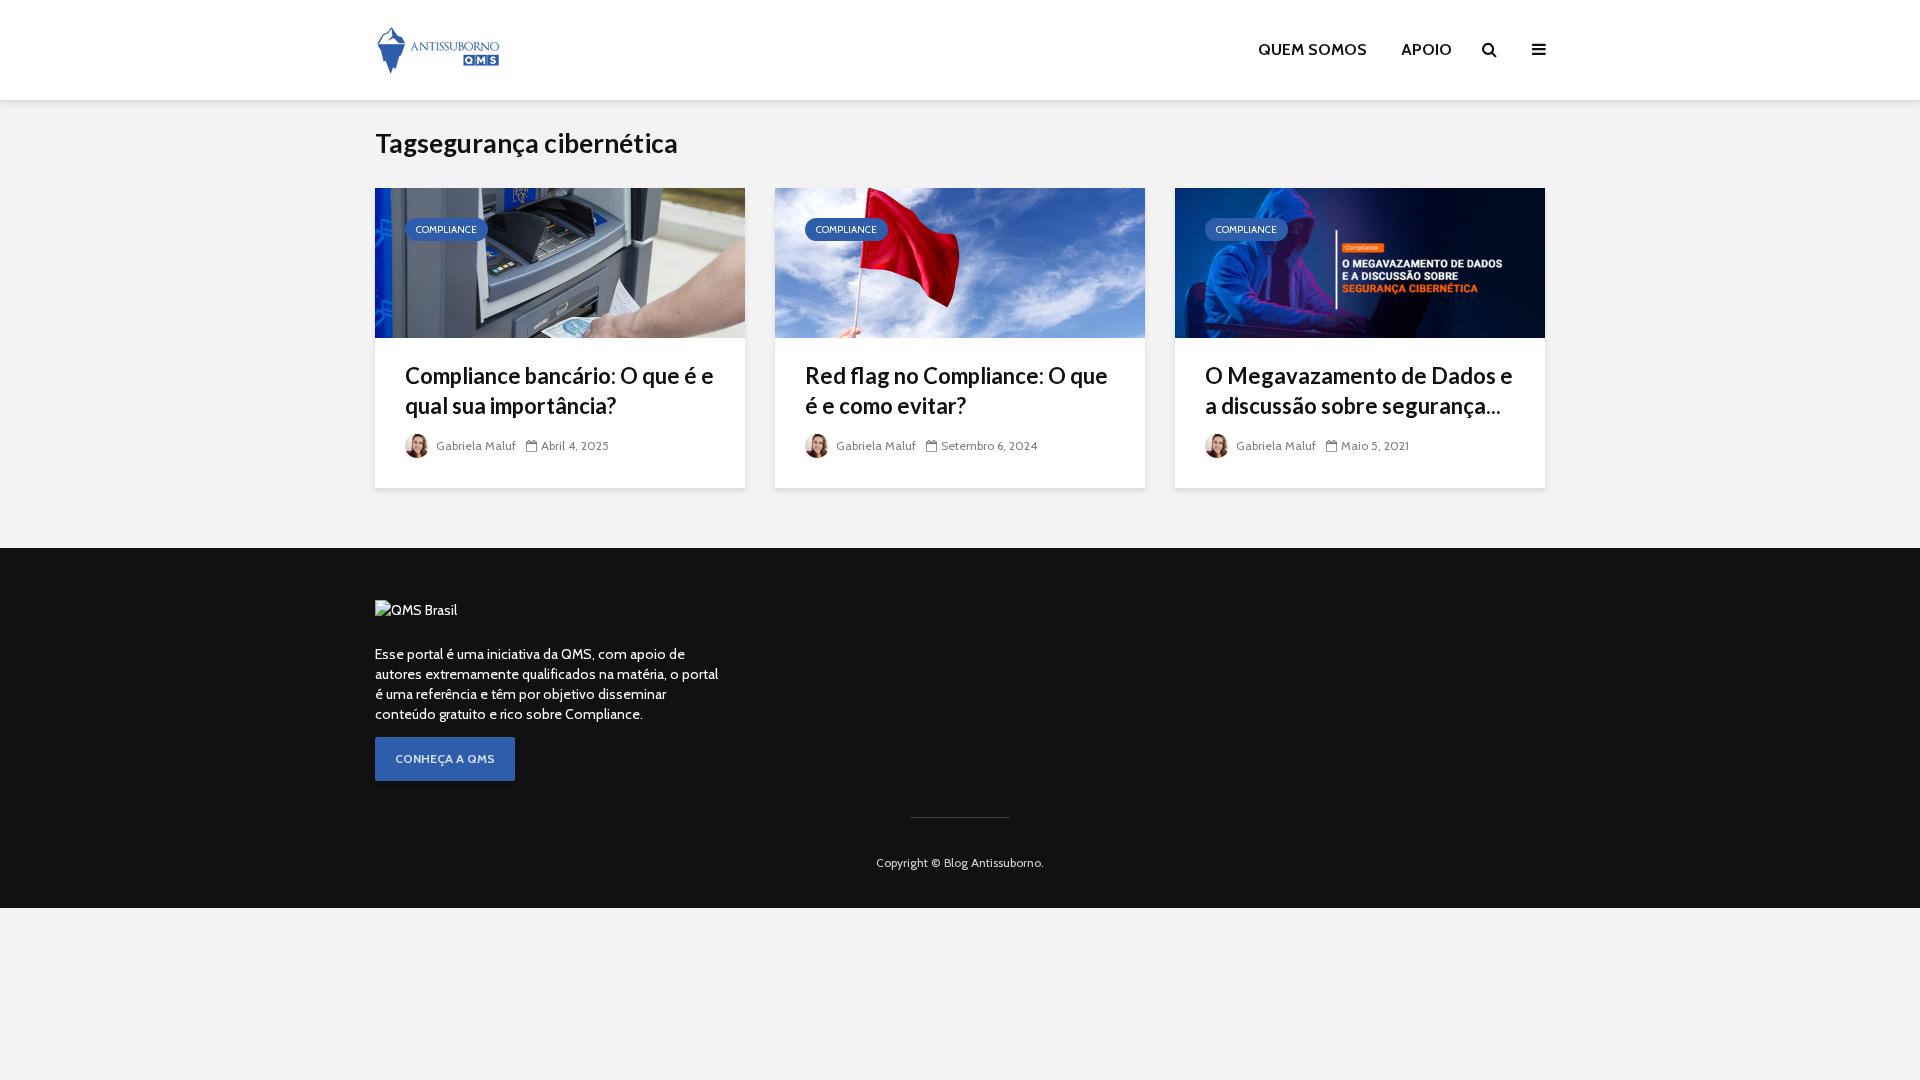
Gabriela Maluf (474, 445)
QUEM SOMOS (1312, 49)
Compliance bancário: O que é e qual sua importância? (559, 390)
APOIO (1426, 49)
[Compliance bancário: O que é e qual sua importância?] (560, 261)
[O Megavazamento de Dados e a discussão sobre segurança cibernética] (1360, 261)
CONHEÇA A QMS (445, 758)
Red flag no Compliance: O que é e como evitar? (956, 390)
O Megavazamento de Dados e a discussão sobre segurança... (1359, 390)
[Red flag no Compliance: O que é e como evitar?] (960, 261)
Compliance (446, 229)
